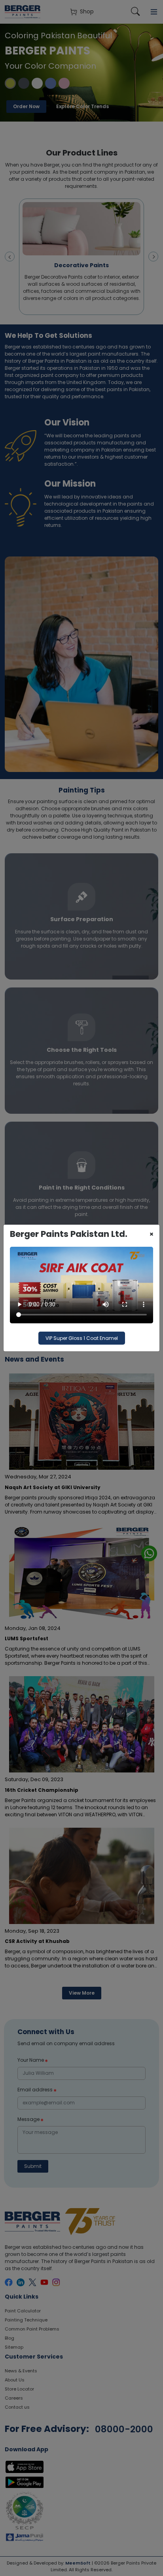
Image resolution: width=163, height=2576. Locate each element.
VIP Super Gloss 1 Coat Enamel (82, 1338)
